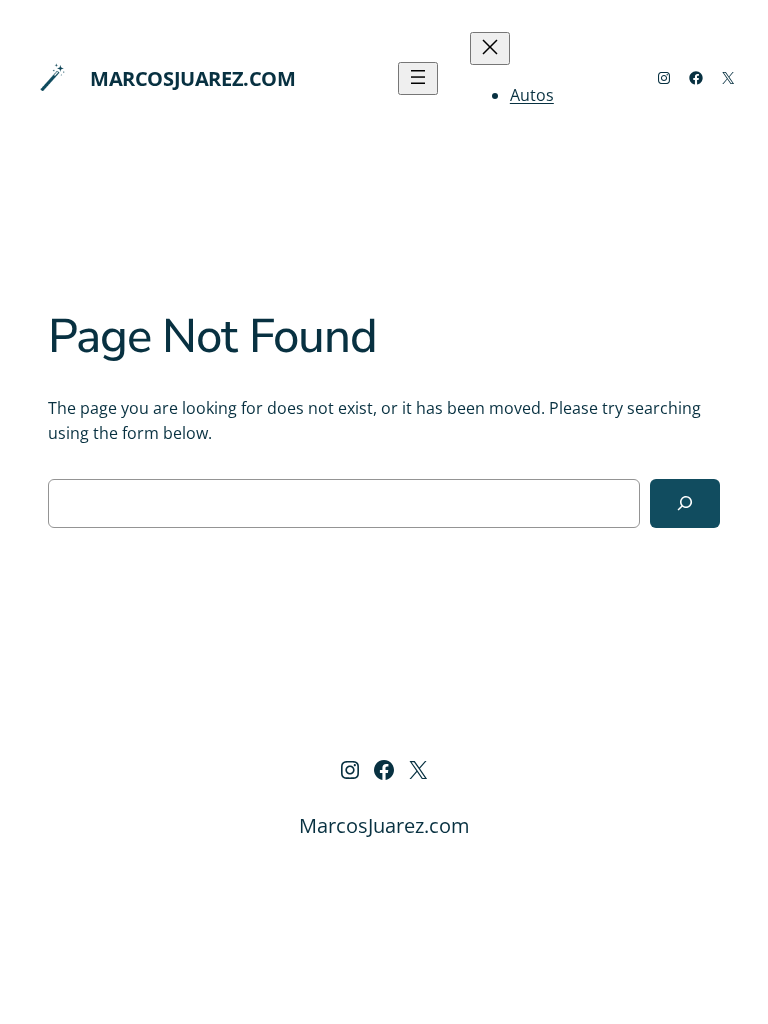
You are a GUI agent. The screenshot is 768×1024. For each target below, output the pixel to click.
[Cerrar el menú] (490, 48)
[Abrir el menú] (418, 78)
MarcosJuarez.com (193, 78)
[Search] (685, 503)
